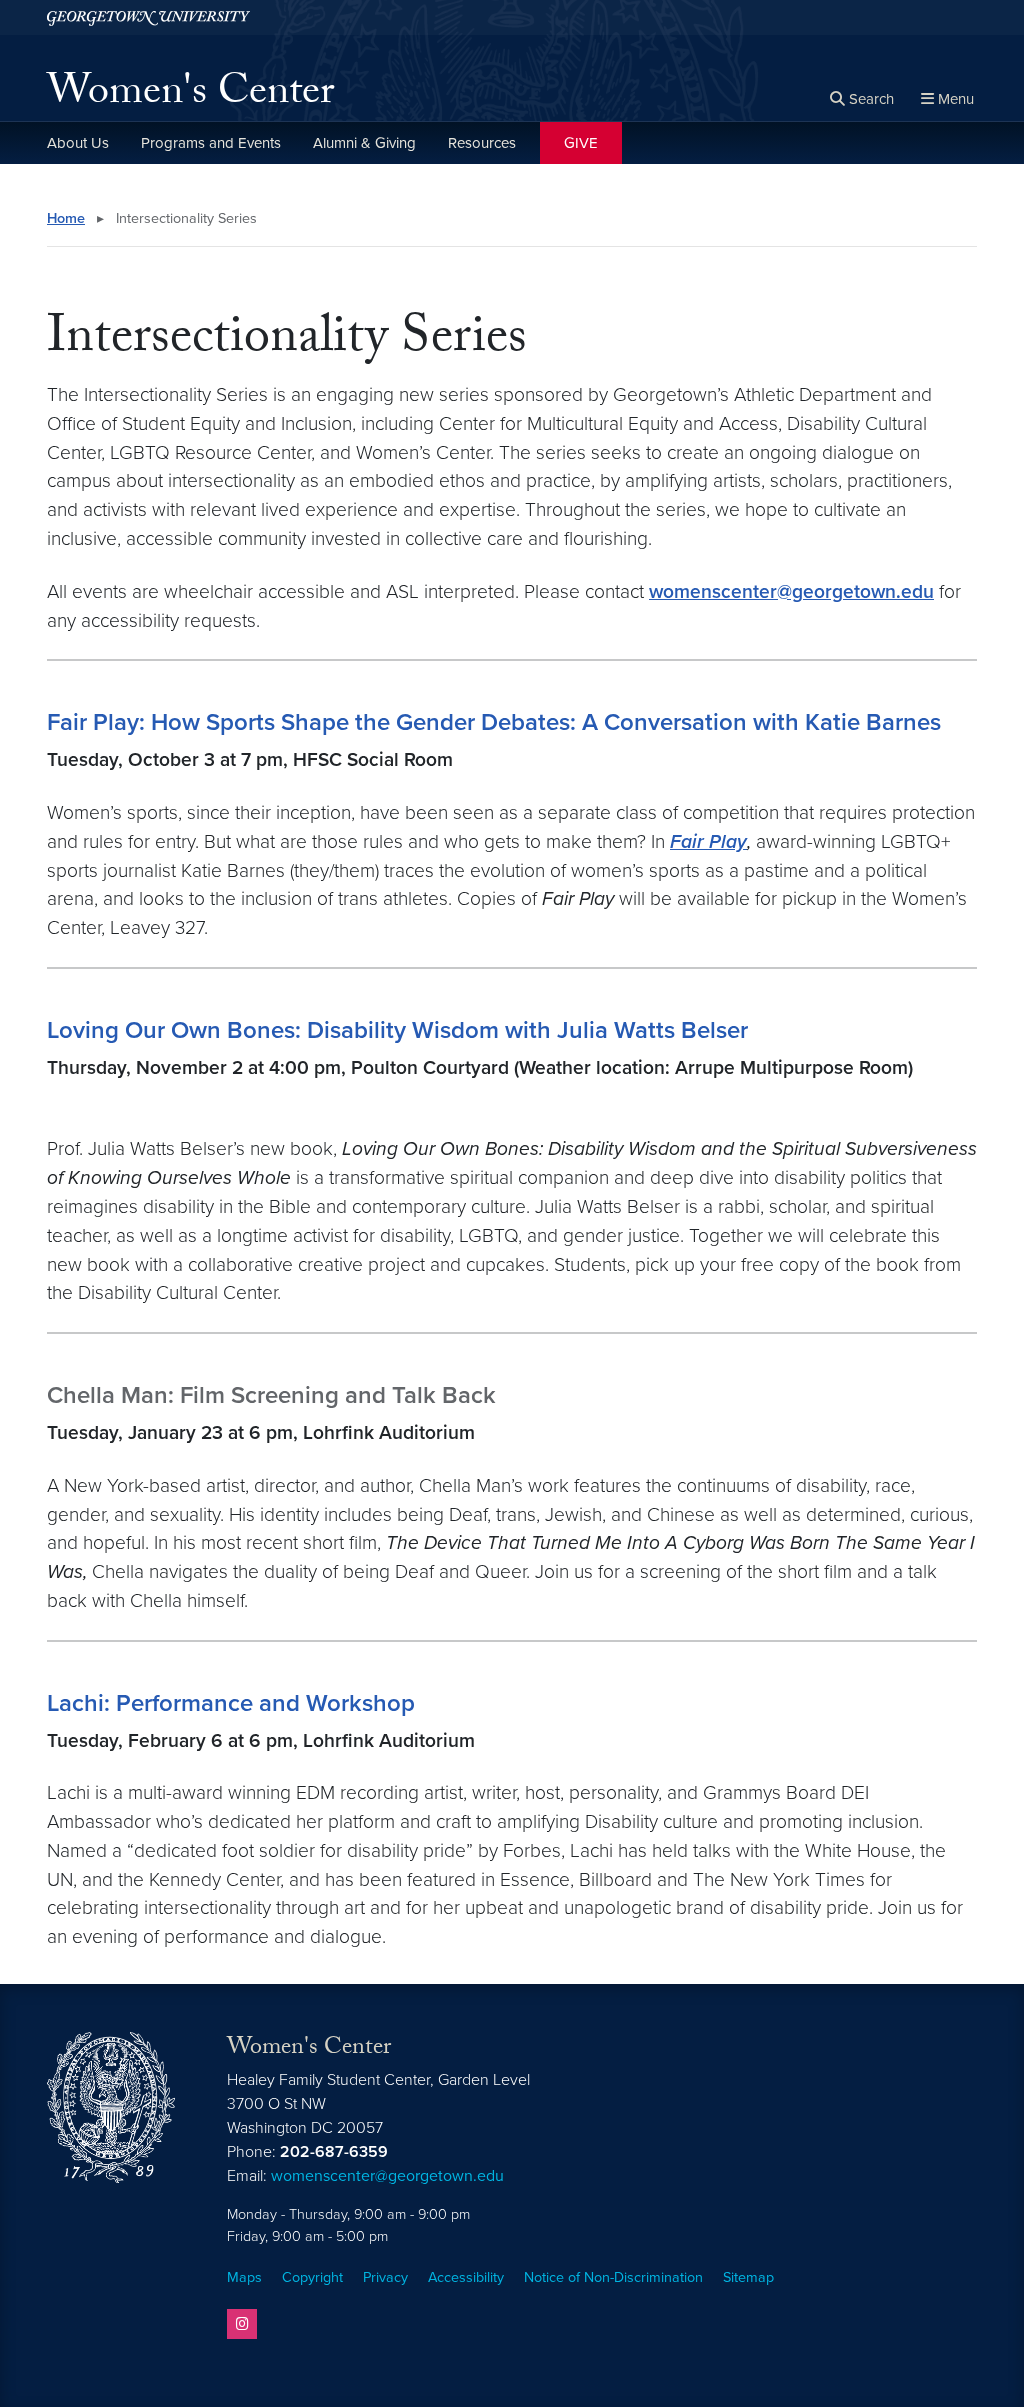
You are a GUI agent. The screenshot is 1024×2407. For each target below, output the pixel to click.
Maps (244, 2277)
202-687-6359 (334, 2152)
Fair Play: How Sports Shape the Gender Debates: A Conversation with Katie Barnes (494, 722)
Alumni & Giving (364, 143)
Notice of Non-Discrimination (613, 2277)
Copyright (312, 2277)
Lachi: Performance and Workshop (231, 1703)
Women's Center (190, 96)
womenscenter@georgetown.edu (791, 591)
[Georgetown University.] (148, 17)
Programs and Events (211, 143)
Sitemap (748, 2277)
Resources (482, 143)
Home (66, 218)
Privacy (385, 2277)
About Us (78, 143)
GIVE (581, 143)
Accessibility (466, 2277)
